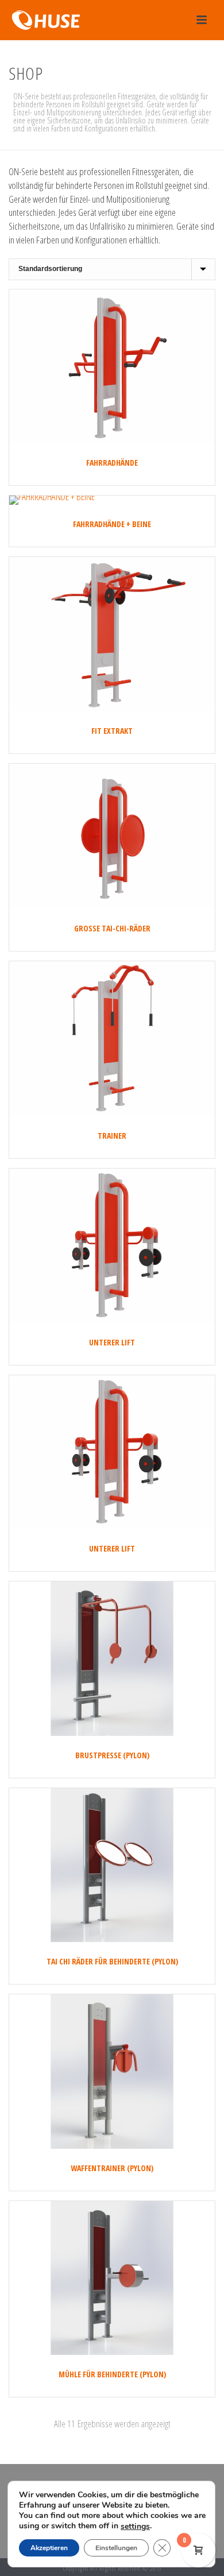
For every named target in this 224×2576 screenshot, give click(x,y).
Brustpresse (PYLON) (112, 1755)
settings (135, 2527)
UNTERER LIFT (112, 1342)
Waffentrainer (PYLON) (112, 2168)
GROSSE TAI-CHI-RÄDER (112, 928)
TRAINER (112, 1136)
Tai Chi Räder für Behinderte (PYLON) (112, 1961)
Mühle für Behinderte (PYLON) (112, 2374)
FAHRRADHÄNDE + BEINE (112, 524)
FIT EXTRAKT (112, 731)
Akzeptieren (49, 2548)
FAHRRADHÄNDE (112, 463)
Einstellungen (116, 2548)
